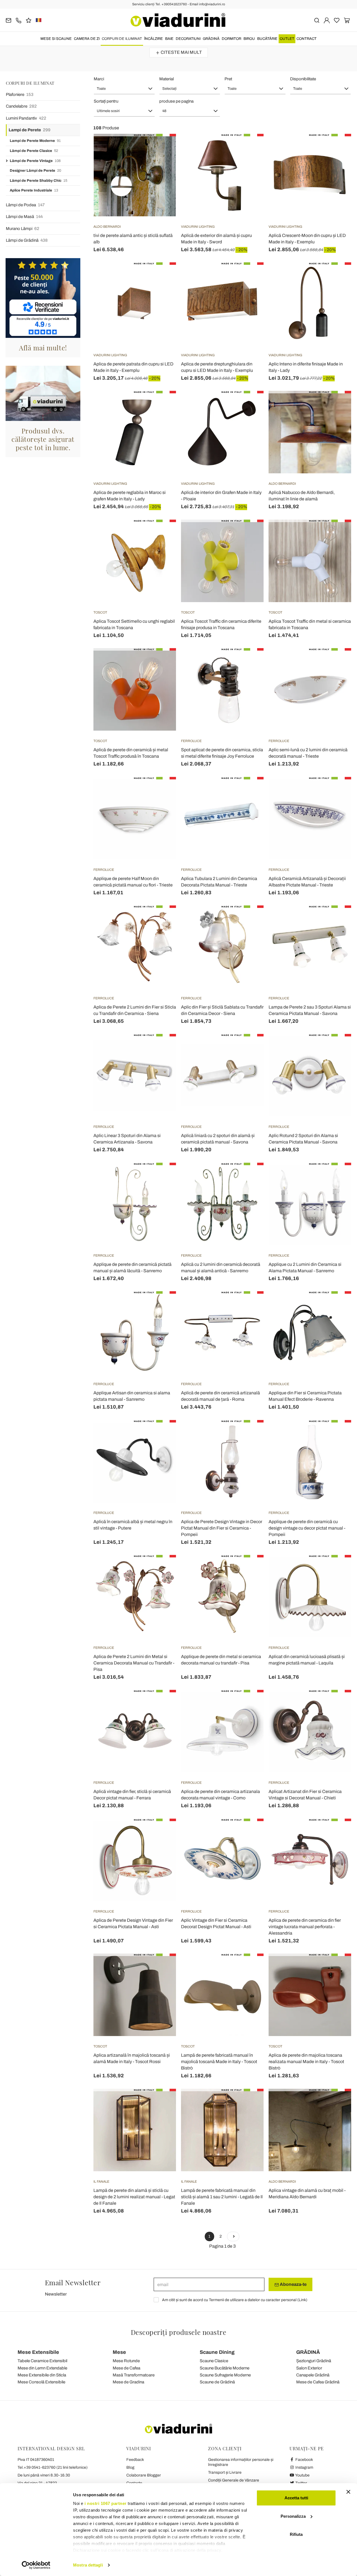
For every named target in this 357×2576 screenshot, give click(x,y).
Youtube (302, 2475)
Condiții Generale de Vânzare (234, 2480)
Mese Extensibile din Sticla (42, 2375)
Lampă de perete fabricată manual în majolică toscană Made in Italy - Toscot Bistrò (219, 2062)
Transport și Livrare (225, 2472)
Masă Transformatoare (134, 2375)
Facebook (304, 2460)
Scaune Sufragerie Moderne (225, 2375)
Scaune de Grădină (217, 2382)
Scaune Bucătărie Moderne (225, 2368)
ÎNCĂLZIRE (154, 39)
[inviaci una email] (9, 20)
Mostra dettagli (88, 2565)
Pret (228, 79)
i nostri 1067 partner (106, 2503)
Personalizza (293, 2516)
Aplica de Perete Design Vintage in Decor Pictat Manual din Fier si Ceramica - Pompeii (222, 1528)
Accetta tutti (296, 2498)
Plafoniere (20, 94)
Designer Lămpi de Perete (35, 171)
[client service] (19, 20)
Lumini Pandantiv (26, 118)
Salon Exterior (309, 2368)
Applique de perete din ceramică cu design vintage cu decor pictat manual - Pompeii (307, 1528)
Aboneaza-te (293, 2284)
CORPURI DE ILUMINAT (122, 39)
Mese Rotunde (126, 2361)
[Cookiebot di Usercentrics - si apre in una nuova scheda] (36, 2565)
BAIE (169, 39)
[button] (124, 89)
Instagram (304, 2467)
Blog (130, 2467)
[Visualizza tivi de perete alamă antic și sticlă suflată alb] (162, 148)
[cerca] (317, 20)
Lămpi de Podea (25, 205)
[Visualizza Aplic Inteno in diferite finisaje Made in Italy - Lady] (337, 276)
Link (302, 2300)
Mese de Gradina (128, 2382)
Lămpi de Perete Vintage (35, 161)
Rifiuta (296, 2534)
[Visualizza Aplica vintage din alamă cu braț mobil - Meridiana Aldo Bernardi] (337, 2103)
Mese (119, 2352)
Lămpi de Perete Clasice (34, 151)
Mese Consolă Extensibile (41, 2382)
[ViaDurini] (178, 20)
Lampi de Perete (30, 130)
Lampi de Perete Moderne (35, 141)
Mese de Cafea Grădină (318, 2382)
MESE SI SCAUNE (56, 39)
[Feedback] (29, 20)
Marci (99, 79)
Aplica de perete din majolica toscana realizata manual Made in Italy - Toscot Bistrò (306, 2062)
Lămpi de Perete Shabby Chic (38, 181)
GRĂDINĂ (211, 39)
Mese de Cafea (126, 2368)
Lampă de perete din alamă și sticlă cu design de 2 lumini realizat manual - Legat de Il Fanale (134, 2197)
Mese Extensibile (38, 2352)
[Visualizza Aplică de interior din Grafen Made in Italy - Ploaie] (249, 405)
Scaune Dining (217, 2352)
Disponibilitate (303, 79)
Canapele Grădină (313, 2375)
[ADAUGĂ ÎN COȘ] (249, 148)
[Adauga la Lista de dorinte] (162, 161)
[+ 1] (233, 2236)
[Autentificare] (327, 20)
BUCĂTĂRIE (267, 39)
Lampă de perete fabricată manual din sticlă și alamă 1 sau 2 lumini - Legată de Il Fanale (222, 2197)
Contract (307, 39)
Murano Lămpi (23, 229)
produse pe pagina (176, 101)
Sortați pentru (106, 101)
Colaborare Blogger (144, 2475)
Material (167, 79)
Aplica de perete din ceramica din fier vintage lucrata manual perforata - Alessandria (305, 1927)
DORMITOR (231, 39)
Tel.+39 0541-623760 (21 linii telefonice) (53, 2467)
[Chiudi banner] (348, 2492)
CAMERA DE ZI (87, 39)
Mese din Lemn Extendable (42, 2368)
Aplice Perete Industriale (34, 190)
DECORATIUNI (188, 39)
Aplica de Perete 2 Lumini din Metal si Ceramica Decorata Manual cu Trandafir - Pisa (134, 1663)
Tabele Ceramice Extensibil (42, 2361)
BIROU (249, 39)
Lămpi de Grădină (27, 240)
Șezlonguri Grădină (314, 2361)
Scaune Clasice (214, 2361)
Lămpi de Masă (24, 217)
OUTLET (287, 39)
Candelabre (21, 106)
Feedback (135, 2460)
